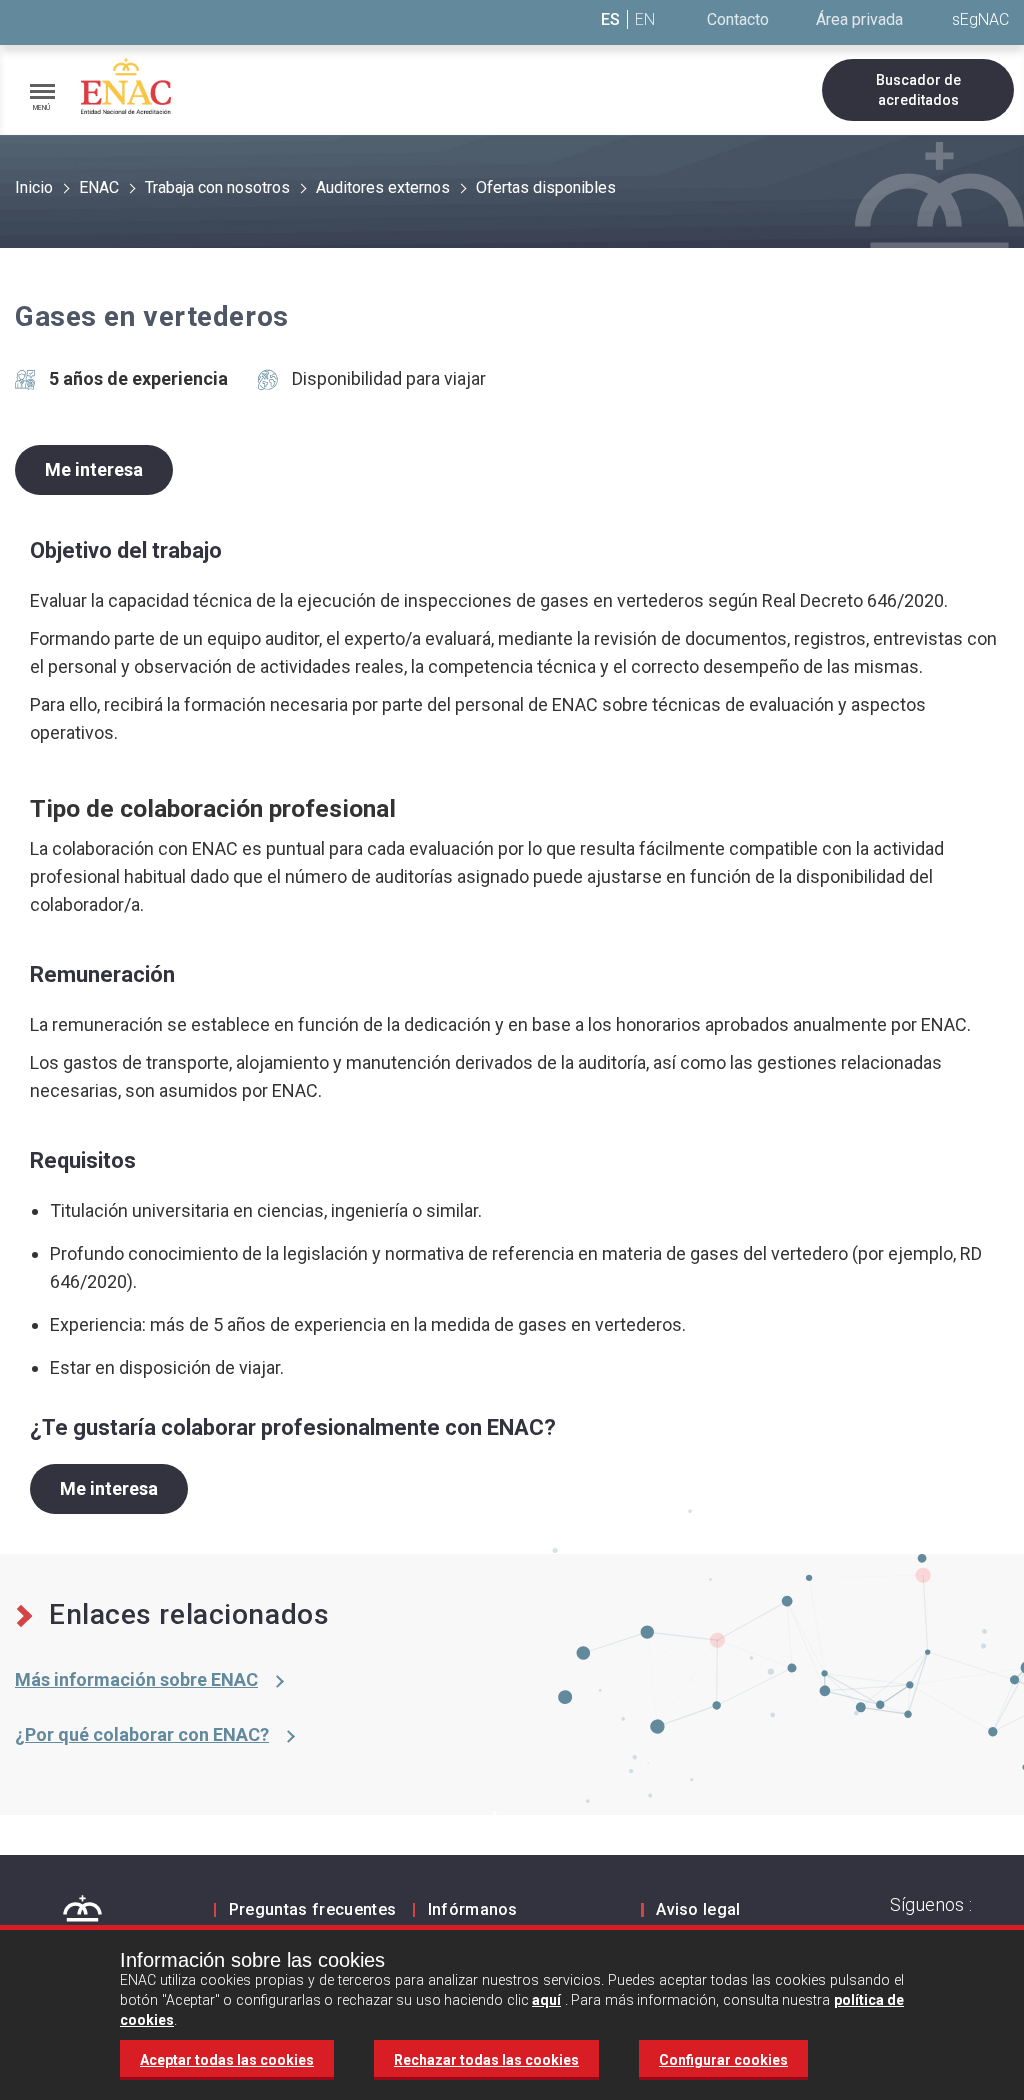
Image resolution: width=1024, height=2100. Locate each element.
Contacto (738, 19)
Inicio (34, 187)
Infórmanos (473, 1909)
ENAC (99, 187)
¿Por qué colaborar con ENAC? (142, 1734)
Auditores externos (383, 187)
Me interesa (94, 469)
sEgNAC (980, 19)
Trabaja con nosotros (217, 187)
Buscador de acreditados (918, 90)
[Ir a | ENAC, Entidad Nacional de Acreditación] (126, 86)
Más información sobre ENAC (136, 1679)
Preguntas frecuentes (312, 1909)
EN (645, 19)
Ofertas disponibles (546, 187)
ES (610, 19)
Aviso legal (698, 1909)
